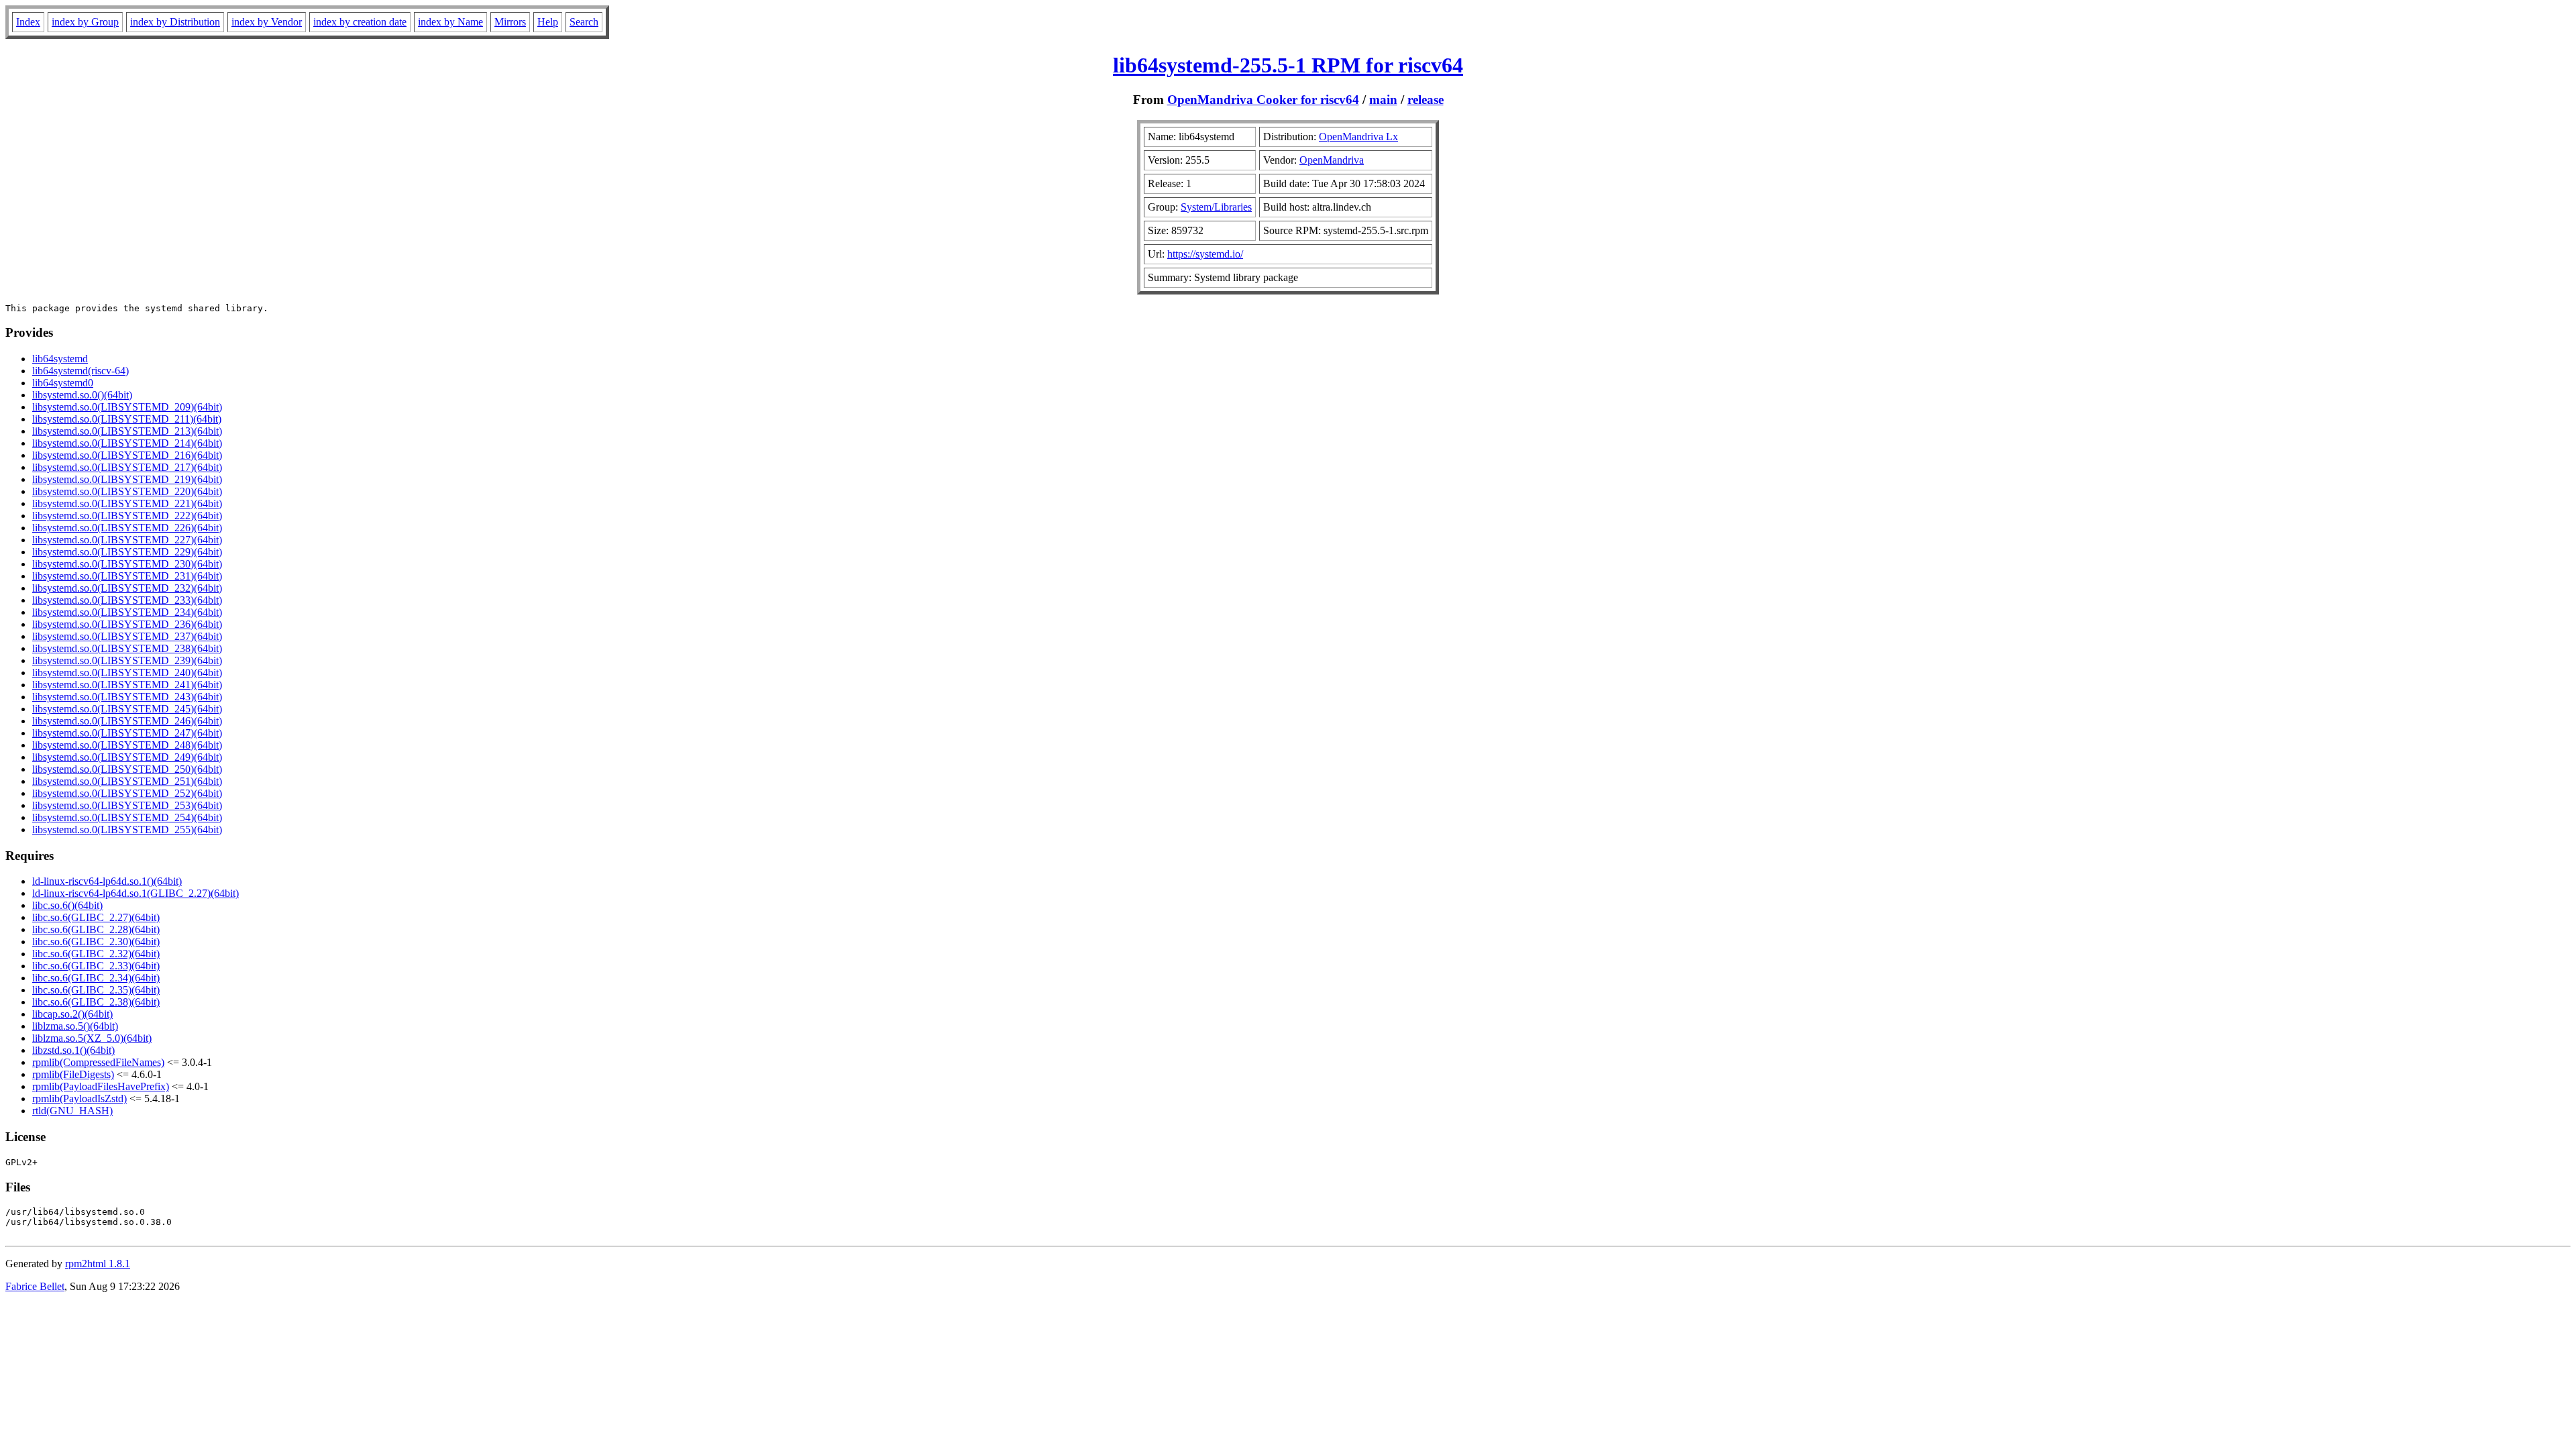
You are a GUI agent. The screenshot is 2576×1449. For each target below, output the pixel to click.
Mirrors (510, 22)
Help (548, 22)
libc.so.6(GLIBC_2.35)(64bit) (96, 990)
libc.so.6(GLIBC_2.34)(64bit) (96, 978)
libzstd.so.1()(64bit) (73, 1050)
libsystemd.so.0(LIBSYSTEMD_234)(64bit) (127, 612)
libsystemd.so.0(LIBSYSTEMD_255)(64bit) (127, 829)
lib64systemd (60, 359)
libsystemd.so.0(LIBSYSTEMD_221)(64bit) (127, 503)
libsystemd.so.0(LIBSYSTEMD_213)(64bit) (127, 431)
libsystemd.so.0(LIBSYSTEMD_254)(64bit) (127, 817)
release (1426, 100)
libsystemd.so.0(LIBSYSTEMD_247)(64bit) (127, 733)
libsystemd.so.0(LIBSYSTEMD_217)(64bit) (127, 467)
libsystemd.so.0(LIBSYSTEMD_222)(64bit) (127, 516)
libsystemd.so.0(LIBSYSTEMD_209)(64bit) (127, 407)
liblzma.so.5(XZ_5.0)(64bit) (92, 1038)
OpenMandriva (1332, 160)
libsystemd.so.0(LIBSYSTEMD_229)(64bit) (127, 552)
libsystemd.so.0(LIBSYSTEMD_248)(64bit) (127, 745)
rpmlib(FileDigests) (73, 1074)
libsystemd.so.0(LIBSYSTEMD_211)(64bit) (127, 419)
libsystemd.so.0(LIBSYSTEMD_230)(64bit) (127, 564)
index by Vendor (267, 22)
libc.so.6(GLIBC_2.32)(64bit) (96, 954)
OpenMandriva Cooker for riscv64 (1263, 100)
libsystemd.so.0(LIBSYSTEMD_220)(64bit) (127, 491)
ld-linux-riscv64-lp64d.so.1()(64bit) (107, 881)
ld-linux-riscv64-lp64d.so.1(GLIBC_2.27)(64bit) (136, 893)
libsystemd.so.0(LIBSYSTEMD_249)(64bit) (127, 757)
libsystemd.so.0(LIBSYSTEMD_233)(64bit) (127, 600)
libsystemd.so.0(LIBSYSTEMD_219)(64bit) (127, 479)
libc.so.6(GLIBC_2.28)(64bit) (96, 929)
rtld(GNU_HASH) (72, 1111)
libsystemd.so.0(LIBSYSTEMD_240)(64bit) (127, 673)
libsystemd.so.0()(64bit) (82, 395)
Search (584, 22)
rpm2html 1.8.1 (98, 1264)
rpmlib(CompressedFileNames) (98, 1062)
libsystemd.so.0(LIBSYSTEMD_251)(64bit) (127, 781)
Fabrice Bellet (35, 1286)
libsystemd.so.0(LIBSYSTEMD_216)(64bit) (127, 455)
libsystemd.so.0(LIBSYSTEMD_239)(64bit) (127, 660)
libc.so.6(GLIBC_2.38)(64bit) (96, 1002)
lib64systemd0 (63, 383)
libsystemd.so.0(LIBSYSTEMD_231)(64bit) (127, 576)
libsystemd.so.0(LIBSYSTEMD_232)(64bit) (127, 588)
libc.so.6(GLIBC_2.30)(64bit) (96, 942)
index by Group (85, 22)
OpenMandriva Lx (1358, 137)
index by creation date (360, 22)
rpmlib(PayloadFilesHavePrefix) (101, 1086)
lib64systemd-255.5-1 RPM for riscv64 (1288, 65)
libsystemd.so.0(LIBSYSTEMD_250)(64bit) (127, 769)
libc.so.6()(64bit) (67, 905)
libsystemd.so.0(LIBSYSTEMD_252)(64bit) (127, 793)
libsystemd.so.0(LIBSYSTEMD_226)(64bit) (127, 528)
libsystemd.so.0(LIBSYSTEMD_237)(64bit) (127, 636)
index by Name (450, 22)
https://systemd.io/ (1205, 254)
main (1383, 100)
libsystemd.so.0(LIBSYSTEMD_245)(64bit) (127, 709)
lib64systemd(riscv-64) (80, 371)
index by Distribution (175, 22)
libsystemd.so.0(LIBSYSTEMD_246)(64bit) (127, 721)
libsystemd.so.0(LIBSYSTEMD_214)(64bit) (127, 443)
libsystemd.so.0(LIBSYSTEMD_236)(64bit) (127, 624)
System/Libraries (1216, 207)
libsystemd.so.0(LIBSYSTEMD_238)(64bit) (127, 648)
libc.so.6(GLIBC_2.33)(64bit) (96, 966)
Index (28, 22)
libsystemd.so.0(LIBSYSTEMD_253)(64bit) (127, 805)
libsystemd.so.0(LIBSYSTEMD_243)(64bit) (127, 697)
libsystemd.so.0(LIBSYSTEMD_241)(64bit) (127, 685)
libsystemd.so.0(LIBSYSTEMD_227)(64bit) (127, 540)
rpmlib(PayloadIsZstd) (79, 1098)
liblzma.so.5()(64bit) (75, 1026)
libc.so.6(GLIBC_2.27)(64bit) (96, 917)
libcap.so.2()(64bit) (72, 1014)
